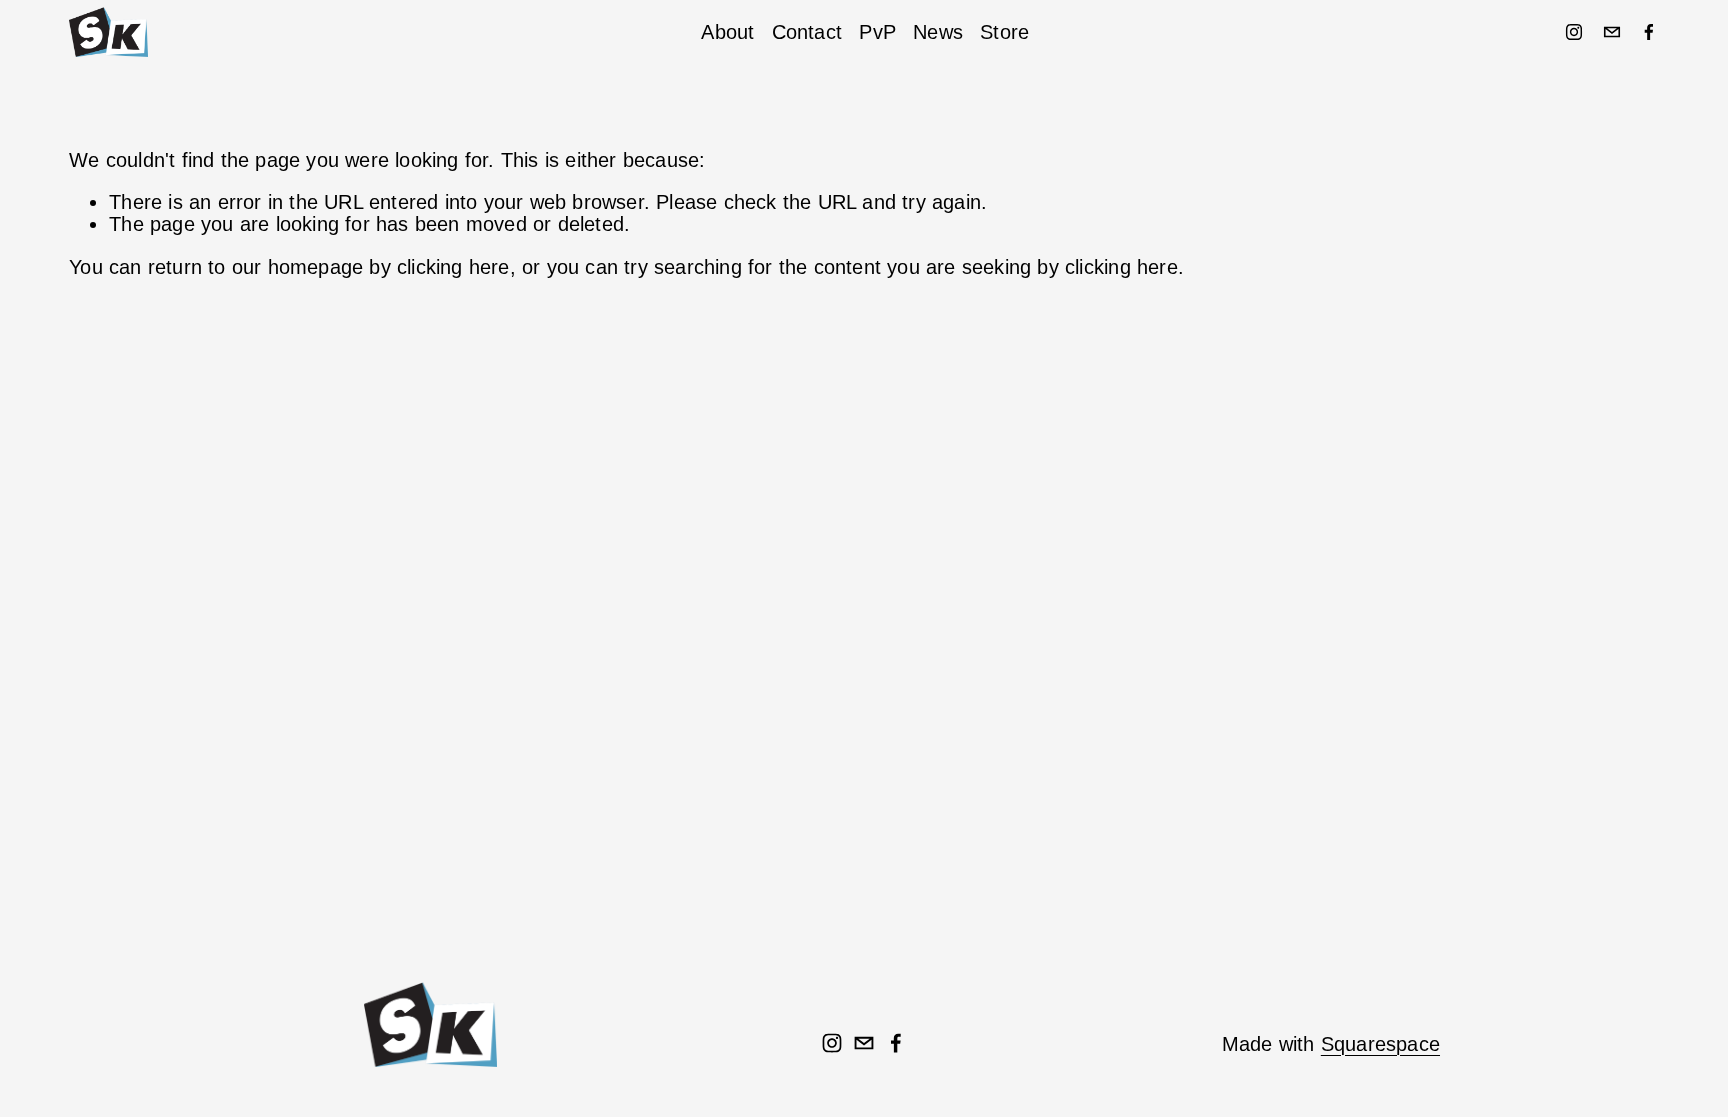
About (727, 32)
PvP (877, 32)
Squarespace (1380, 1044)
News (938, 32)
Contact (807, 32)
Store (1004, 32)
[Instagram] (1574, 32)
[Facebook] (1649, 32)
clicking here (453, 267)
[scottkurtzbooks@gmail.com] (1612, 32)
